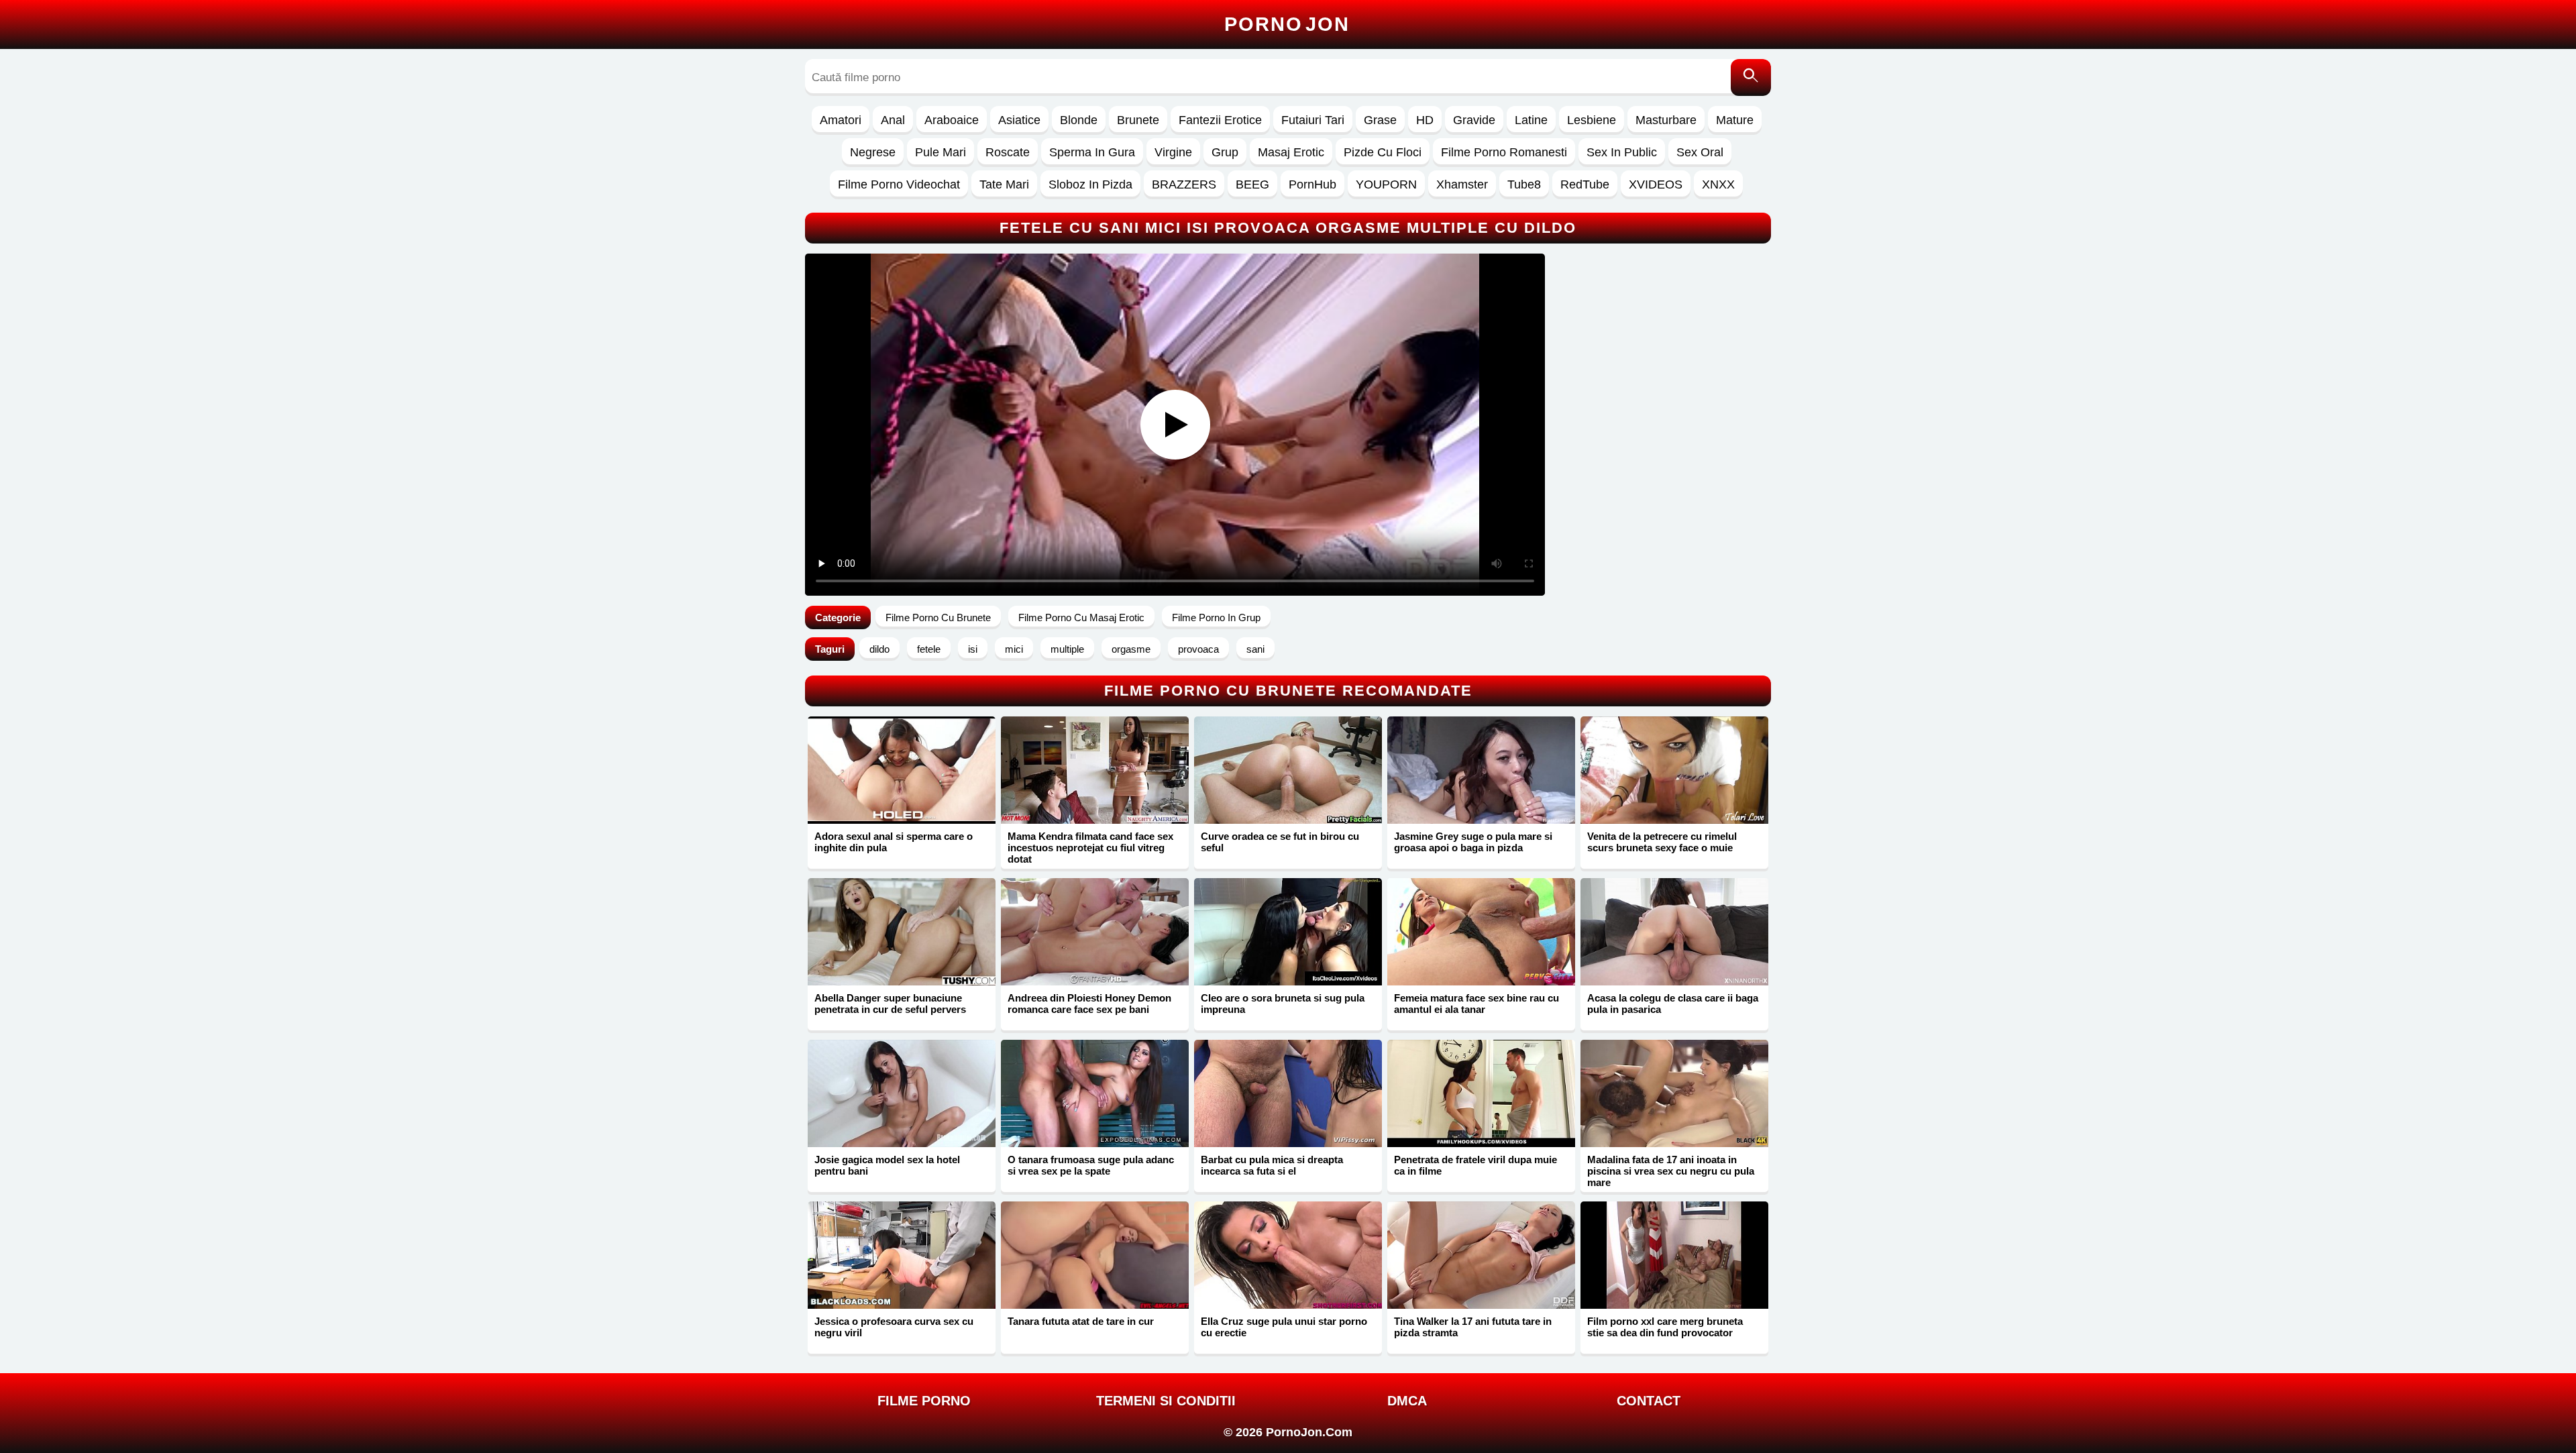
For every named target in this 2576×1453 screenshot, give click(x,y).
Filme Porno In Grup (1216, 617)
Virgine (1173, 152)
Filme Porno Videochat (899, 184)
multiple (1067, 649)
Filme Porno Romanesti (1504, 152)
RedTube (1585, 184)
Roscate (1008, 152)
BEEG (1252, 184)
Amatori (841, 120)
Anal (893, 120)
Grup (1225, 152)
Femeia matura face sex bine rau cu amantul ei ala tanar (1477, 1004)
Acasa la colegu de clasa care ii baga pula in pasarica (1673, 1004)
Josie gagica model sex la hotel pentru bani (887, 1165)
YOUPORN (1386, 184)
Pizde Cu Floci (1383, 152)
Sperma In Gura (1092, 152)
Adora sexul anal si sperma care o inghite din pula (894, 842)
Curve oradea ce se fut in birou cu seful (1280, 842)
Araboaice (952, 120)
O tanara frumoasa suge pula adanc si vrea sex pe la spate (1091, 1165)
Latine (1531, 120)
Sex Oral (1700, 152)
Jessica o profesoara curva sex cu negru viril (894, 1327)
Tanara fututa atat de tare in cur (1081, 1321)
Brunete (1138, 120)
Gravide (1474, 120)
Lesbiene (1592, 120)
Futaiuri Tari (1313, 120)
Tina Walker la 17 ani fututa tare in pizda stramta (1473, 1327)
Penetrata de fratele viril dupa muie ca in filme (1475, 1165)
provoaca (1198, 649)
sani (1255, 649)
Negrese (873, 152)
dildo (879, 649)
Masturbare (1666, 120)
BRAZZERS (1184, 184)
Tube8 (1524, 184)
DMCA (1407, 1401)
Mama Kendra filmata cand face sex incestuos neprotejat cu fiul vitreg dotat (1090, 848)
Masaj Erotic (1291, 152)
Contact (1649, 1401)
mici (1014, 649)
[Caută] (1751, 77)
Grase (1380, 120)
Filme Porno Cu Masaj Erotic (1081, 617)
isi (973, 649)
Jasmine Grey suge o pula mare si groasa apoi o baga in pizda (1473, 842)
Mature (1735, 120)
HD (1425, 120)
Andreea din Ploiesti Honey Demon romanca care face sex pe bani (1089, 1004)
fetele (929, 649)
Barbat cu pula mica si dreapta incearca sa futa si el (1272, 1165)
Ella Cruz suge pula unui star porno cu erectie (1284, 1327)
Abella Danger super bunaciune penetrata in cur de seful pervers (890, 1004)
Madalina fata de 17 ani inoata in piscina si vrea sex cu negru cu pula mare (1671, 1171)
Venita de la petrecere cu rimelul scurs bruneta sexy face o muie (1662, 842)
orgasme (1131, 649)
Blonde (1079, 120)
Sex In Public (1622, 152)
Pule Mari (941, 152)
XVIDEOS (1656, 184)
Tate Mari (1004, 184)
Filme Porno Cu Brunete (938, 617)
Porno (1287, 24)
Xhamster (1462, 184)
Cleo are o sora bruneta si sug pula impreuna (1283, 1004)
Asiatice (1019, 120)
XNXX (1718, 184)
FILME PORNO (924, 1401)
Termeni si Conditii (1166, 1401)
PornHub (1312, 184)
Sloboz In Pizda (1090, 184)
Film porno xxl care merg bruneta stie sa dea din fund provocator (1665, 1327)
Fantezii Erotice (1220, 120)
